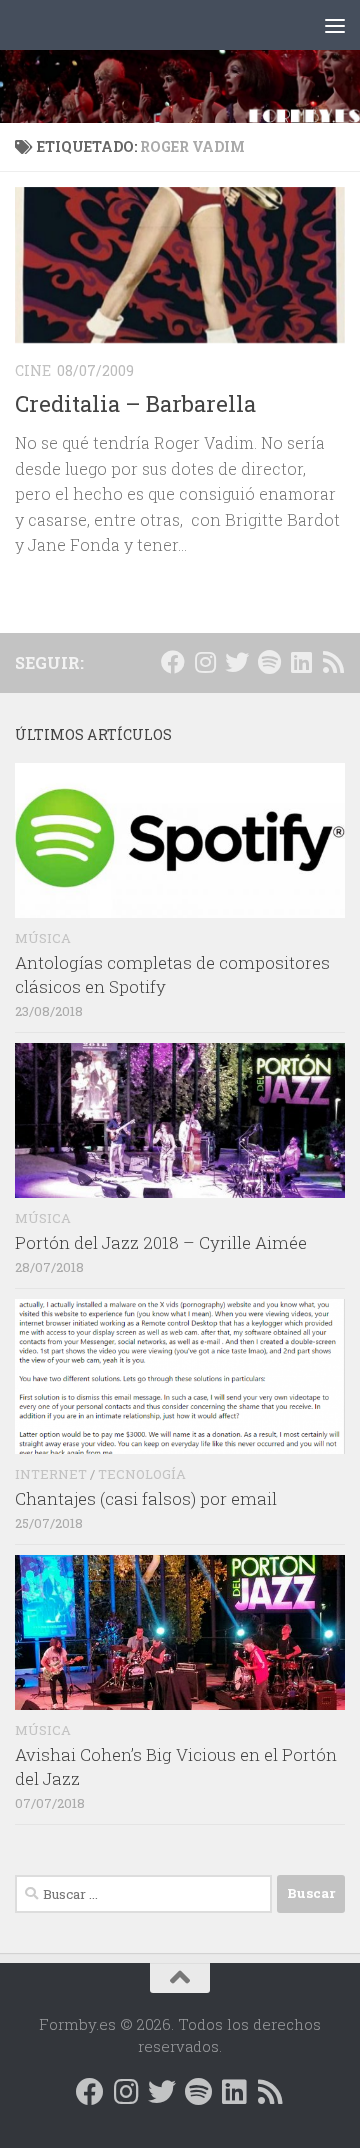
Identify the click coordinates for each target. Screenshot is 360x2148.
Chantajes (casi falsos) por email (146, 1498)
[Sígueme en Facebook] (173, 662)
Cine (33, 370)
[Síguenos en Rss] (333, 662)
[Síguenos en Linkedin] (301, 662)
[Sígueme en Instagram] (205, 662)
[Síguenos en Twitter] (237, 662)
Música (43, 938)
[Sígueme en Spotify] (269, 662)
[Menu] (335, 25)
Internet (51, 1474)
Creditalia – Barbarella (135, 403)
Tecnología (142, 1474)
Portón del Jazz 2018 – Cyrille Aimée (161, 1242)
